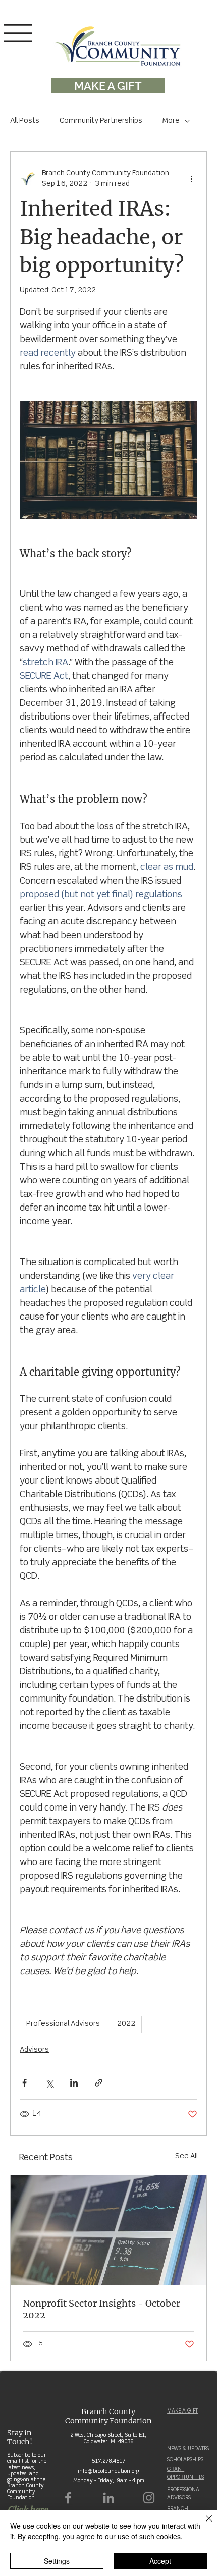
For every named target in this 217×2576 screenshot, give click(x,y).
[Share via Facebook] (24, 2083)
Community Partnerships (101, 121)
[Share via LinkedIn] (74, 2083)
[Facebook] (68, 2498)
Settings (57, 2561)
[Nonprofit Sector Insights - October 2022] (108, 2230)
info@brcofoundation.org (108, 2471)
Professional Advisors (63, 2024)
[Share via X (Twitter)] (49, 2083)
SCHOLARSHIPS (185, 2460)
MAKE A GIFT (182, 2411)
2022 (126, 2024)
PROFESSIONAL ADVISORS (184, 2493)
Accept (160, 2561)
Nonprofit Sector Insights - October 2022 (101, 2309)
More (171, 121)
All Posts (25, 121)
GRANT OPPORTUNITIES (185, 2473)
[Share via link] (99, 2083)
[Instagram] (149, 2498)
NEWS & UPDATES (188, 2449)
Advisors (34, 2050)
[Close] (203, 2525)
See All (186, 2156)
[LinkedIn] (108, 2498)
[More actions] (191, 179)
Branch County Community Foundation (108, 2416)
